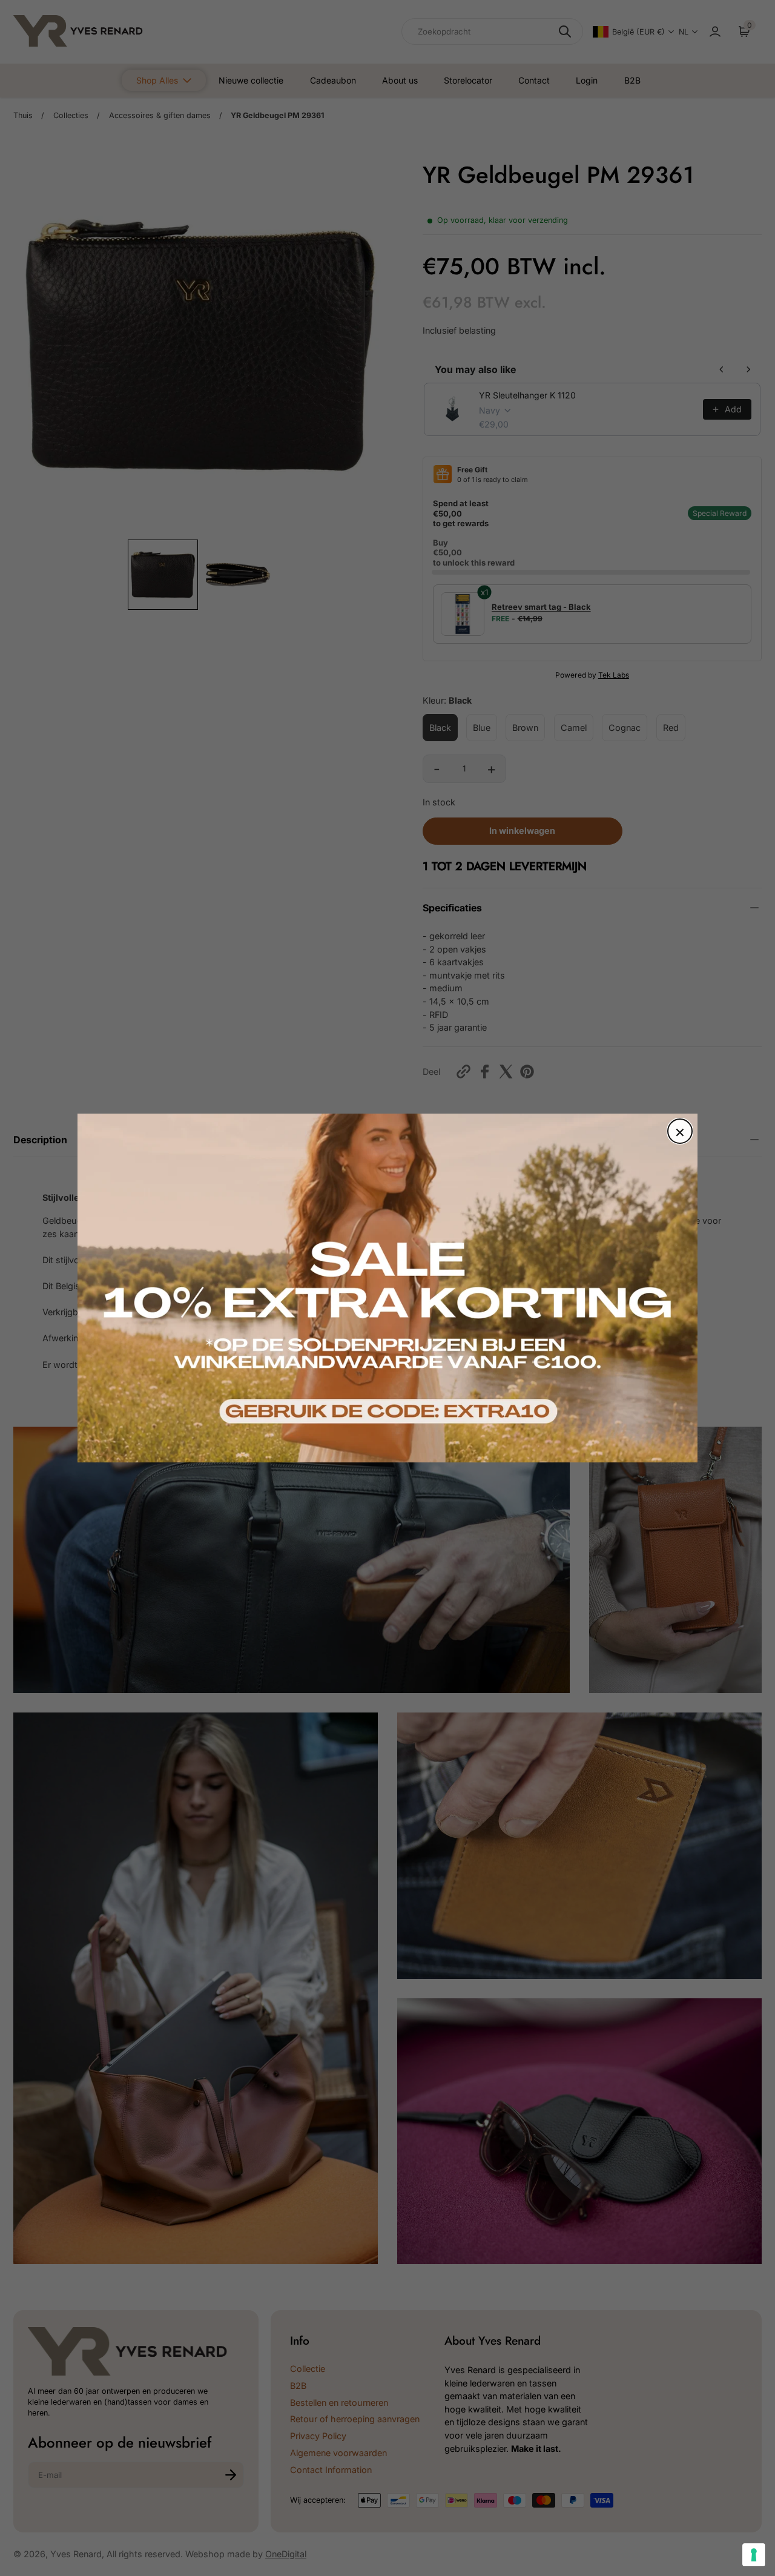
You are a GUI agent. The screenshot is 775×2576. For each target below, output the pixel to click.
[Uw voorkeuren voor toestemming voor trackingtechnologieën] (754, 2555)
